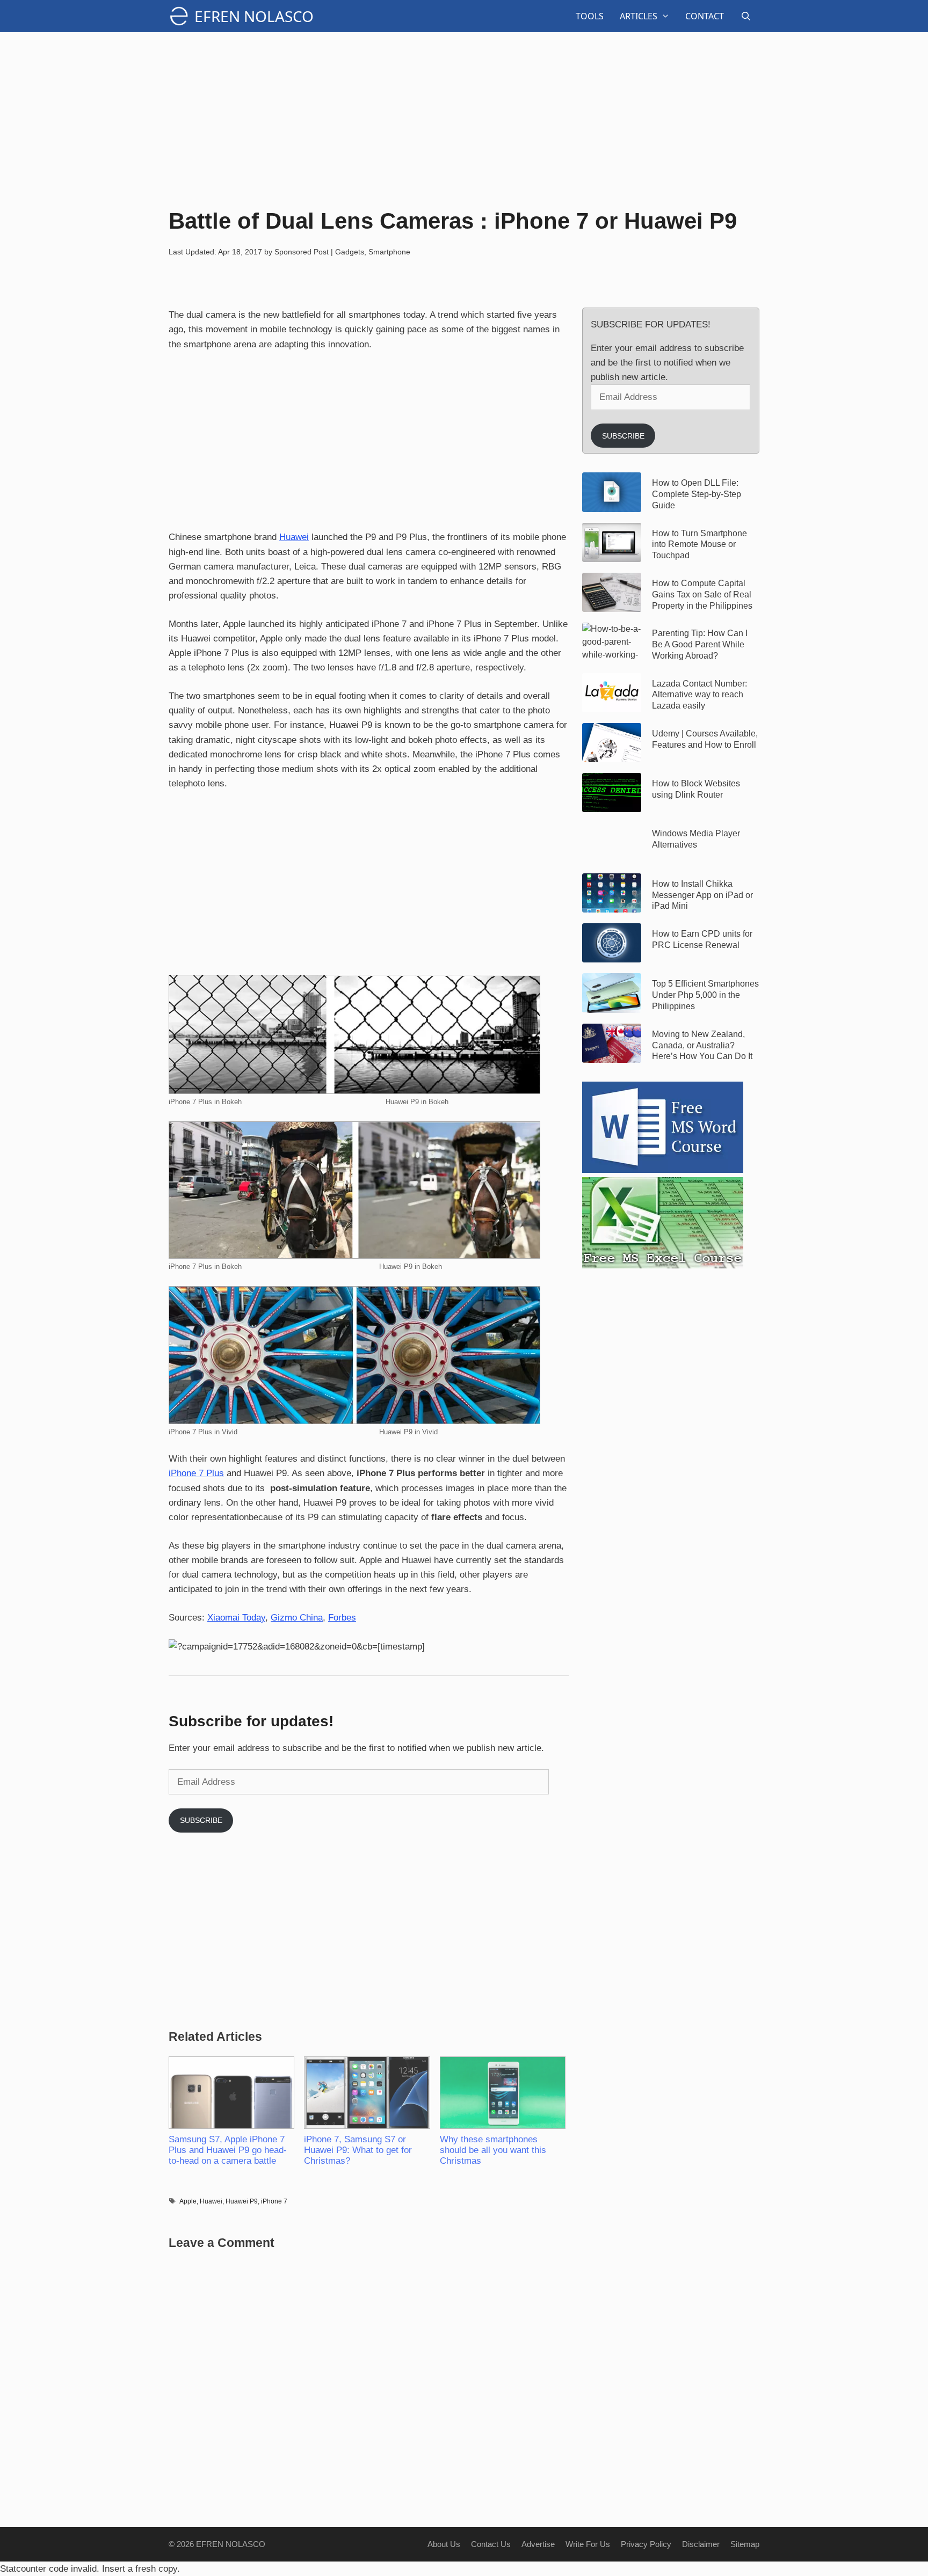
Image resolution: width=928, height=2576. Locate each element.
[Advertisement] (464, 118)
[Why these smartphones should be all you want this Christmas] (502, 2093)
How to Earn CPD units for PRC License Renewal (702, 939)
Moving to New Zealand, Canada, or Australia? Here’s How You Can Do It (702, 1045)
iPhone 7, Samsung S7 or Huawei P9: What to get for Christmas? (358, 2150)
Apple (188, 2201)
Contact (705, 16)
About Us (444, 2544)
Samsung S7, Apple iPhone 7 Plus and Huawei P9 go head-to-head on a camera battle (228, 2150)
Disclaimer (701, 2544)
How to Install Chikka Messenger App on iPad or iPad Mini (702, 895)
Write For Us (588, 2544)
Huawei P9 (242, 2201)
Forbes (342, 1618)
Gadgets (350, 252)
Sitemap (745, 2544)
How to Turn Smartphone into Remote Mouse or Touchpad (699, 545)
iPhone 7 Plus (196, 1473)
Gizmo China (297, 1618)
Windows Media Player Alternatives (696, 839)
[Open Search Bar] (746, 16)
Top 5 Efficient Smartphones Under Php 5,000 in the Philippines (705, 995)
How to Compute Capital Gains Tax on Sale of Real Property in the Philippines (702, 594)
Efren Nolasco (254, 16)
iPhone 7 (274, 2201)
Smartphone (389, 252)
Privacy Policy (646, 2544)
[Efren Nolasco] (182, 16)
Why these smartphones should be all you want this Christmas (493, 2150)
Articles (639, 16)
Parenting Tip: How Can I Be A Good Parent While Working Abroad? (700, 644)
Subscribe (201, 1820)
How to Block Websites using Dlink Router (696, 789)
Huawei (294, 537)
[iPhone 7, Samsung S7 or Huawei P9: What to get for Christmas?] (366, 2093)
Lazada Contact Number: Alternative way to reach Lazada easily (699, 695)
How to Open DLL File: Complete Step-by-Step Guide (697, 494)
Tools (590, 16)
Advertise (538, 2544)
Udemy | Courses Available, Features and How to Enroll (705, 739)
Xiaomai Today (236, 1618)
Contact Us (491, 2544)
